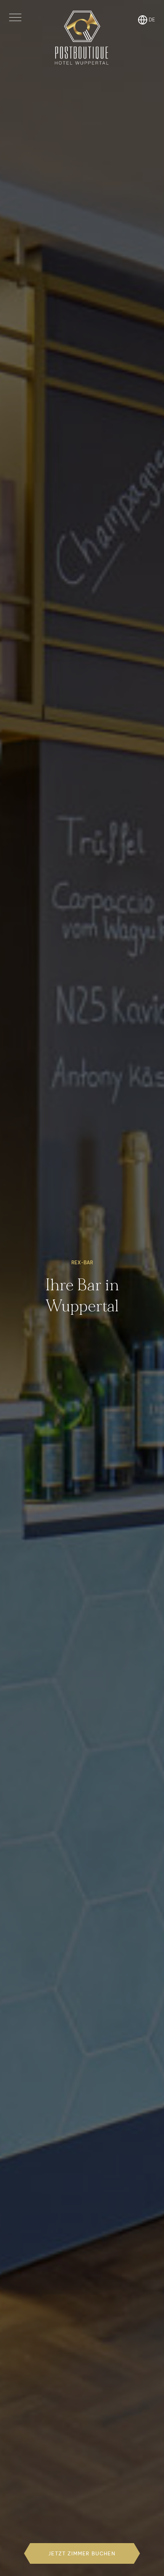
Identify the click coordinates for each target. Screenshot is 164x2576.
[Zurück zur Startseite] (82, 38)
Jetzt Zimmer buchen (82, 2553)
